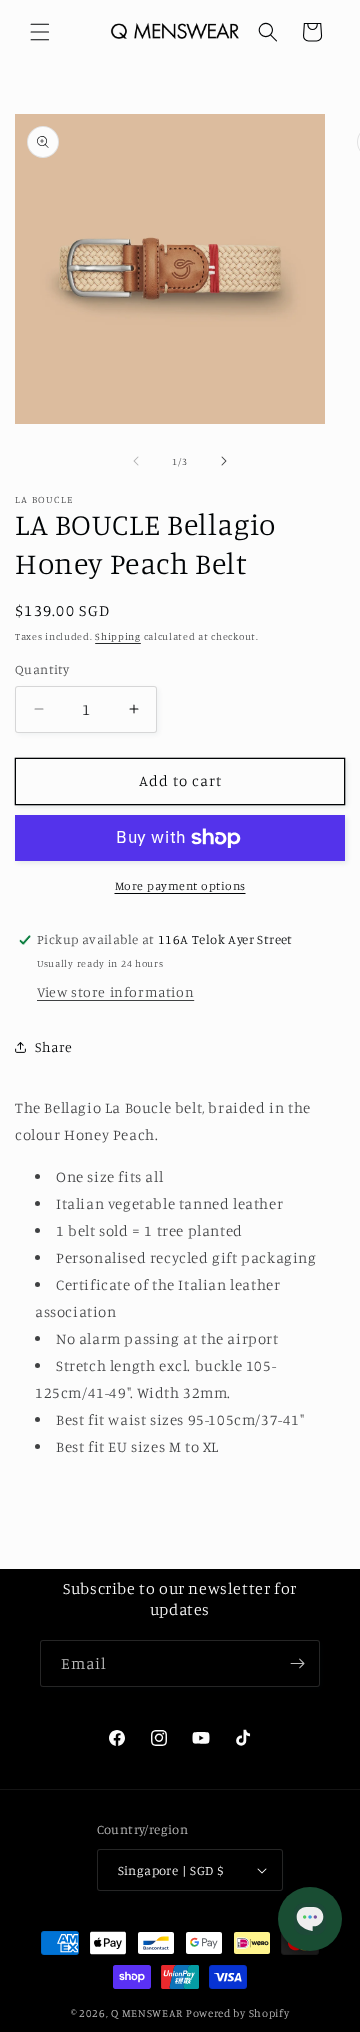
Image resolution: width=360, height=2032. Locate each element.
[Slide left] (136, 461)
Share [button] (54, 1046)
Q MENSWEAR (147, 2013)
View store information (115, 991)
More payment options (180, 885)
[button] (40, 32)
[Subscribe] (297, 1663)
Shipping (118, 636)
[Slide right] (224, 461)
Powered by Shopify (238, 2013)
